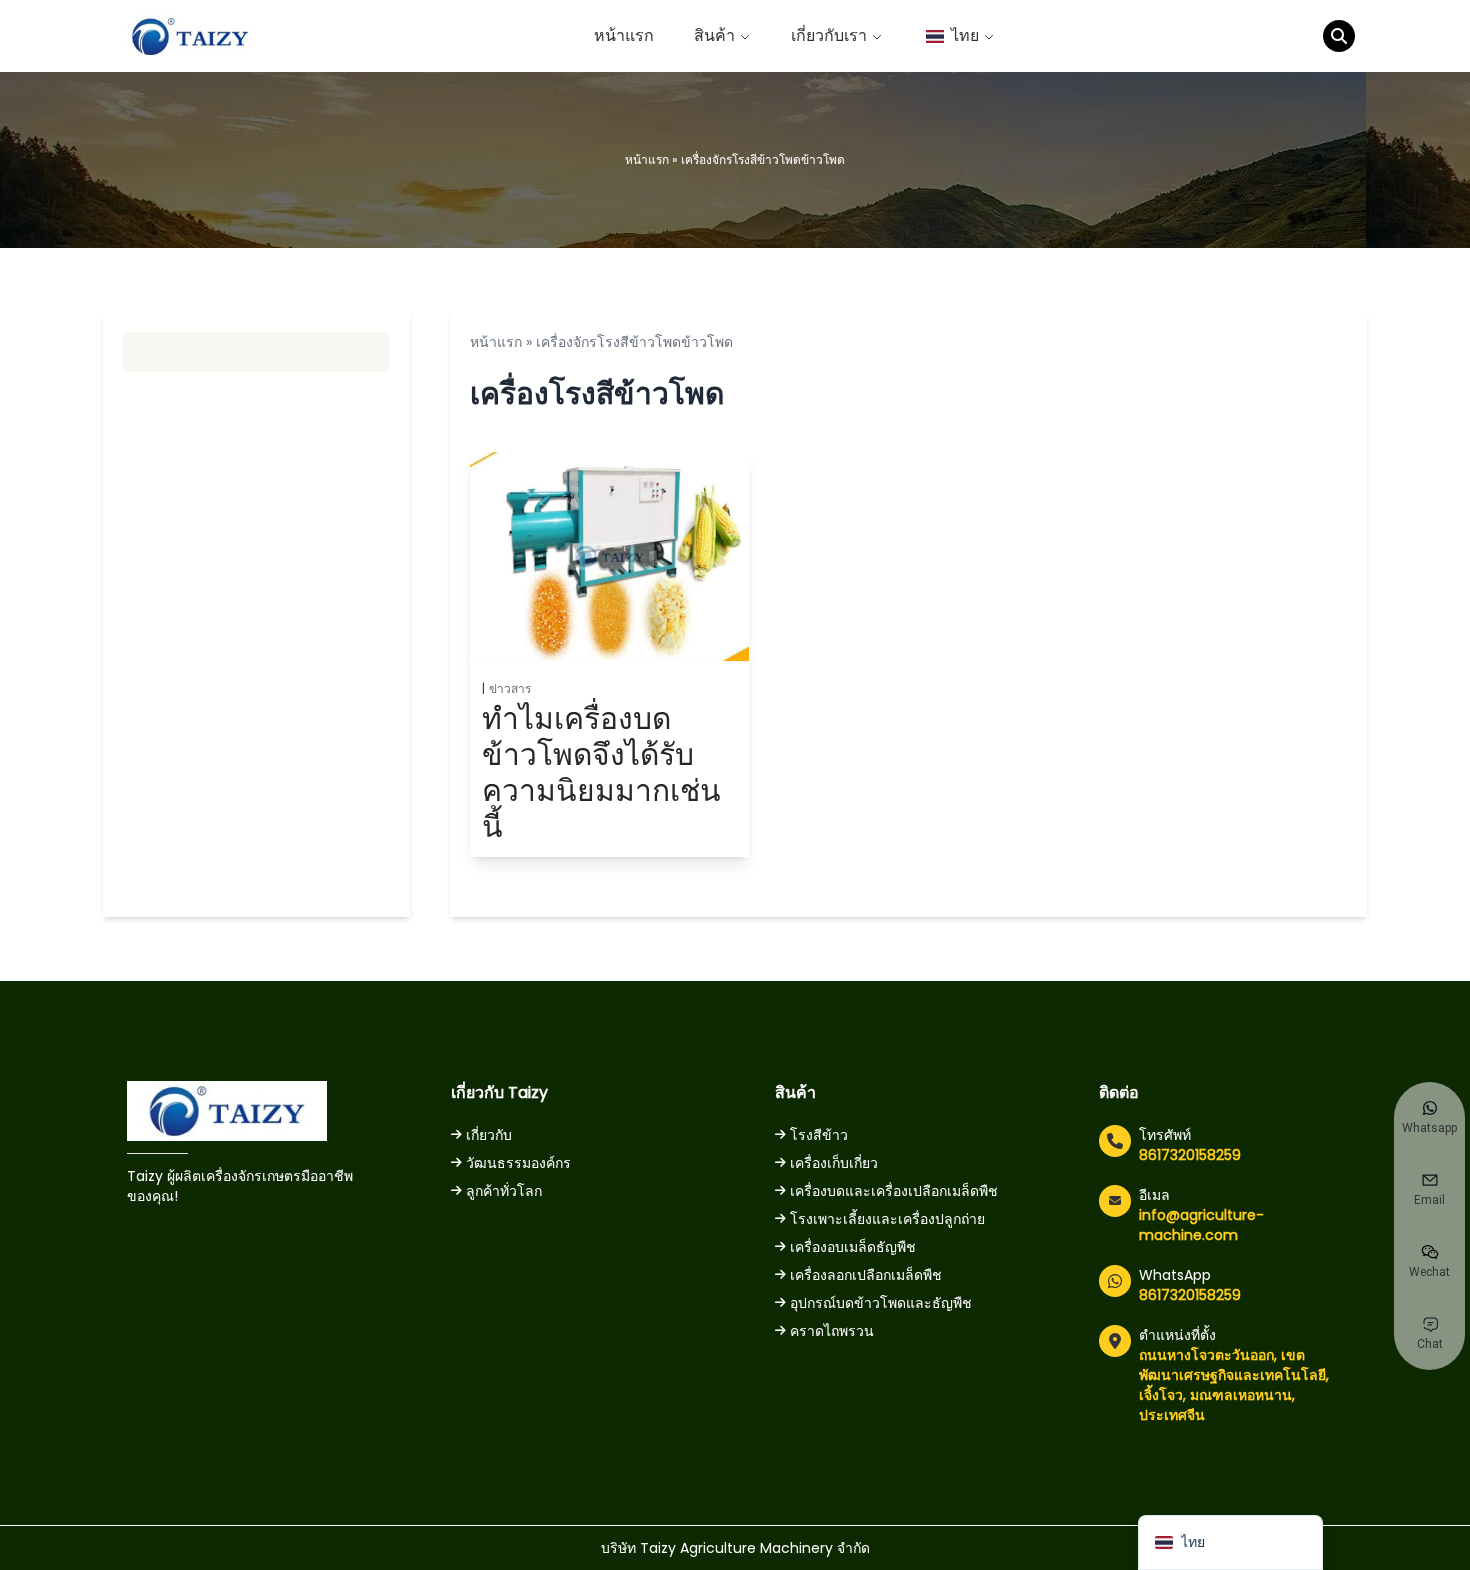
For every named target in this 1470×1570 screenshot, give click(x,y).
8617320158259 (1190, 1155)
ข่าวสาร (510, 689)
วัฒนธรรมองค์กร (518, 1163)
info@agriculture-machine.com (1201, 1225)
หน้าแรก (624, 35)
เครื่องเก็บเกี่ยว (834, 1163)
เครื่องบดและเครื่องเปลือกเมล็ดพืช (894, 1191)
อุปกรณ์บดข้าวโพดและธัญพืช (881, 1303)
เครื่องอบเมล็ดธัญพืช (853, 1247)
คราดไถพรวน (832, 1331)
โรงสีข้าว (819, 1135)
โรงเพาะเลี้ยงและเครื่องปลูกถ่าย (887, 1219)
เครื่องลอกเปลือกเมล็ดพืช (866, 1275)
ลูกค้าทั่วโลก (504, 1191)
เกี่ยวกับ (489, 1135)
